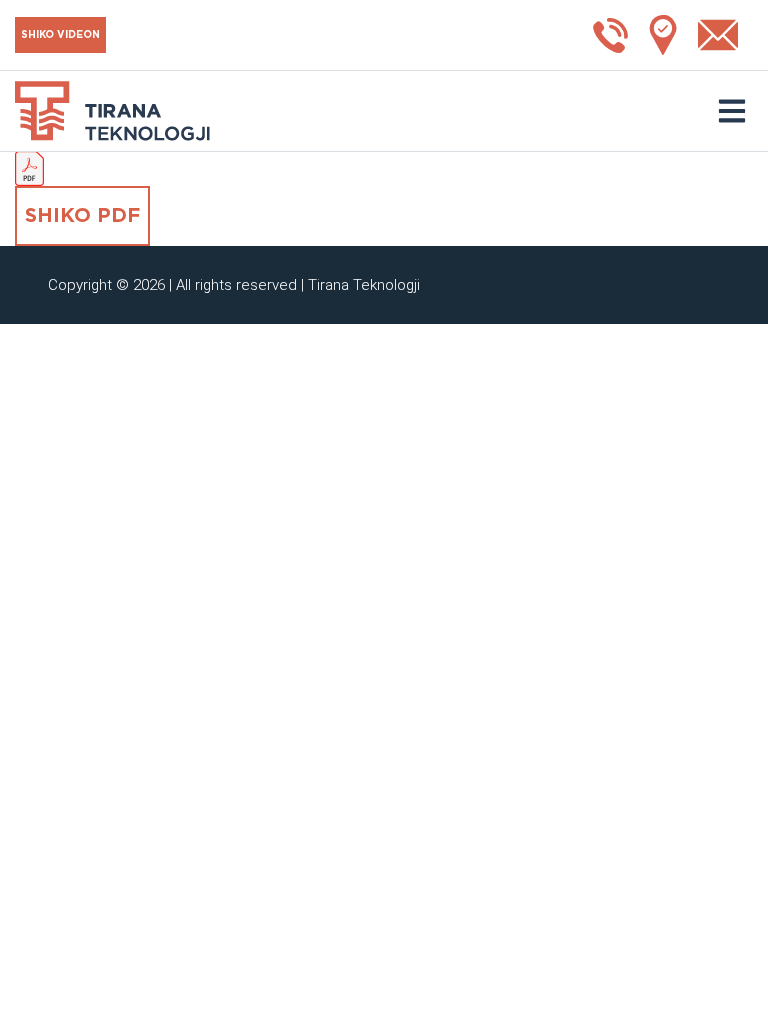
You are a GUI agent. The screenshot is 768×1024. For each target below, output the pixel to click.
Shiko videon (60, 35)
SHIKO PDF (82, 216)
